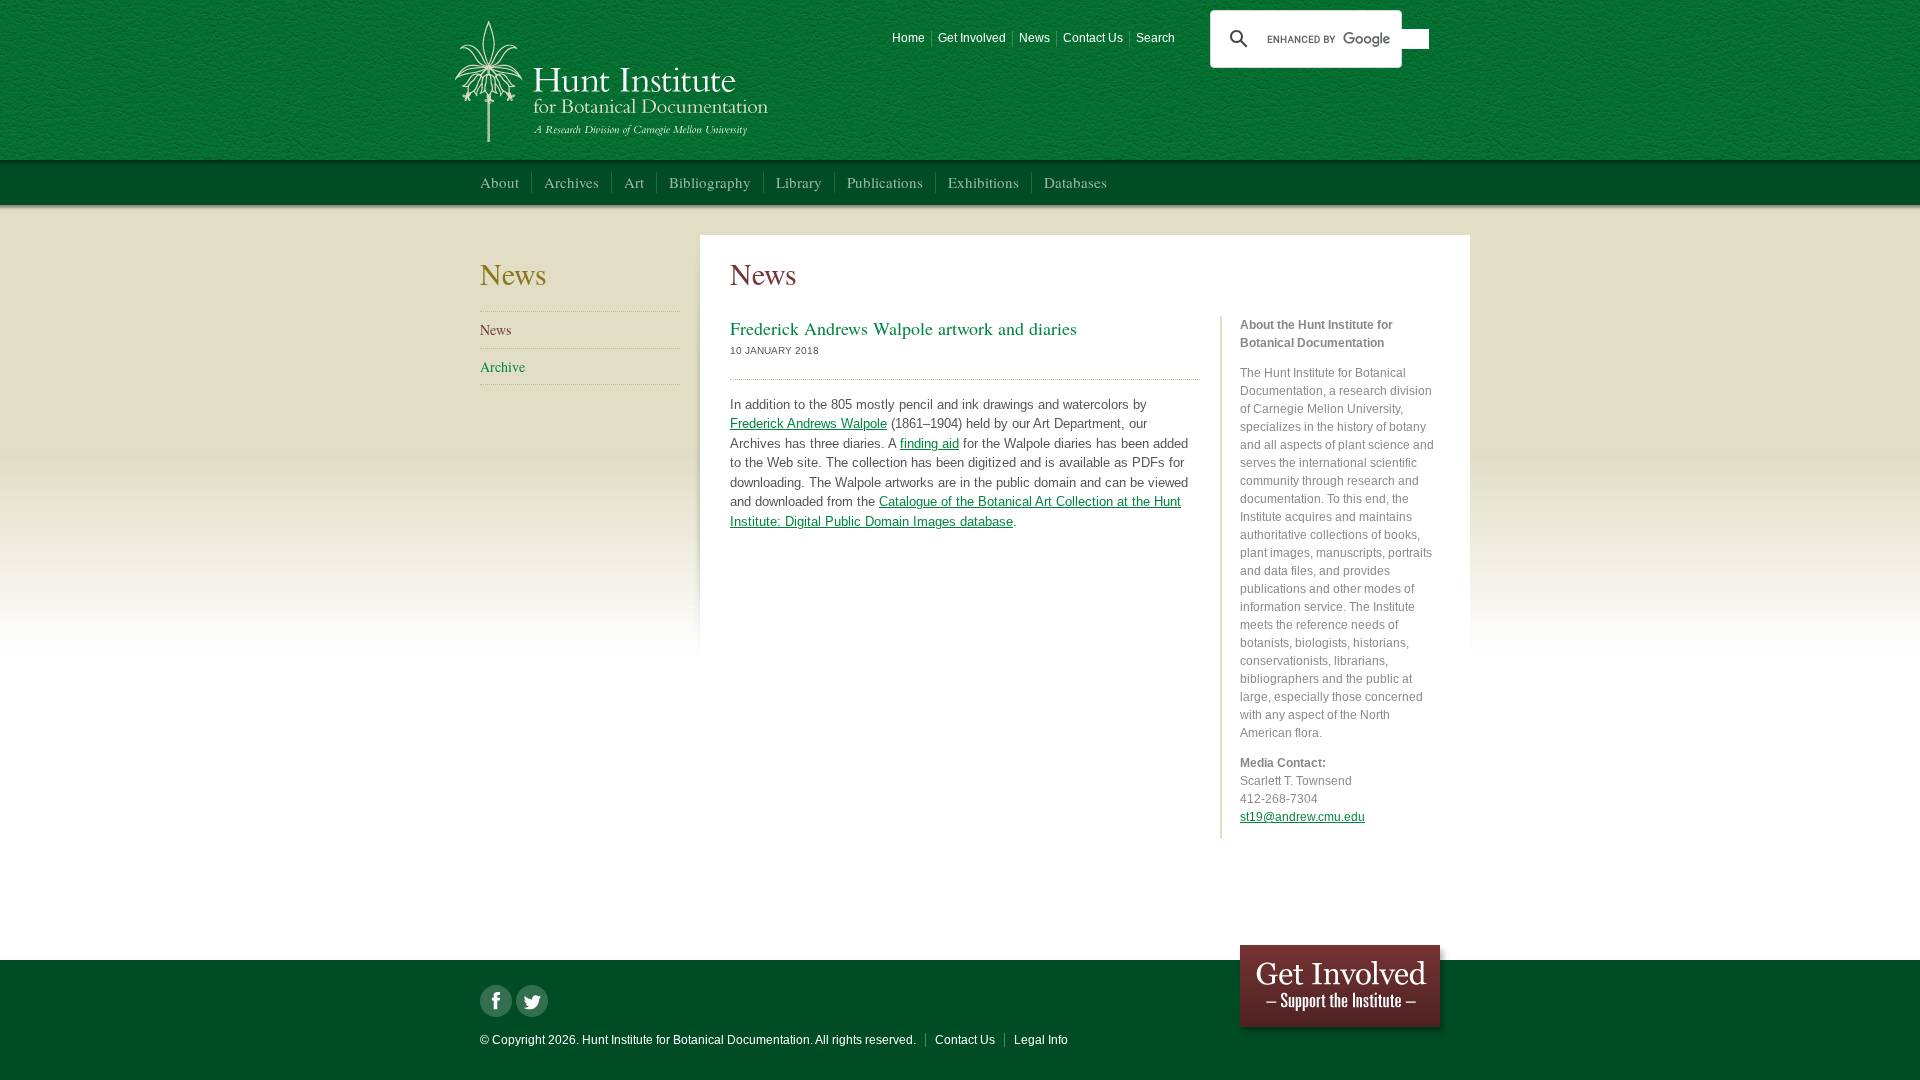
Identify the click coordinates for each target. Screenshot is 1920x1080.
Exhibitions (983, 182)
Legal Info (1041, 1040)
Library (799, 182)
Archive (502, 366)
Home (908, 38)
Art (634, 182)
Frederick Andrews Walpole (808, 423)
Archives (571, 182)
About (499, 182)
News (1034, 38)
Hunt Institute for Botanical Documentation (614, 73)
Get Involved (972, 38)
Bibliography (710, 182)
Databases (1075, 182)
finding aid (929, 443)
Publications (885, 182)
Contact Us (1093, 38)
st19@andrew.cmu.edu (1302, 817)
